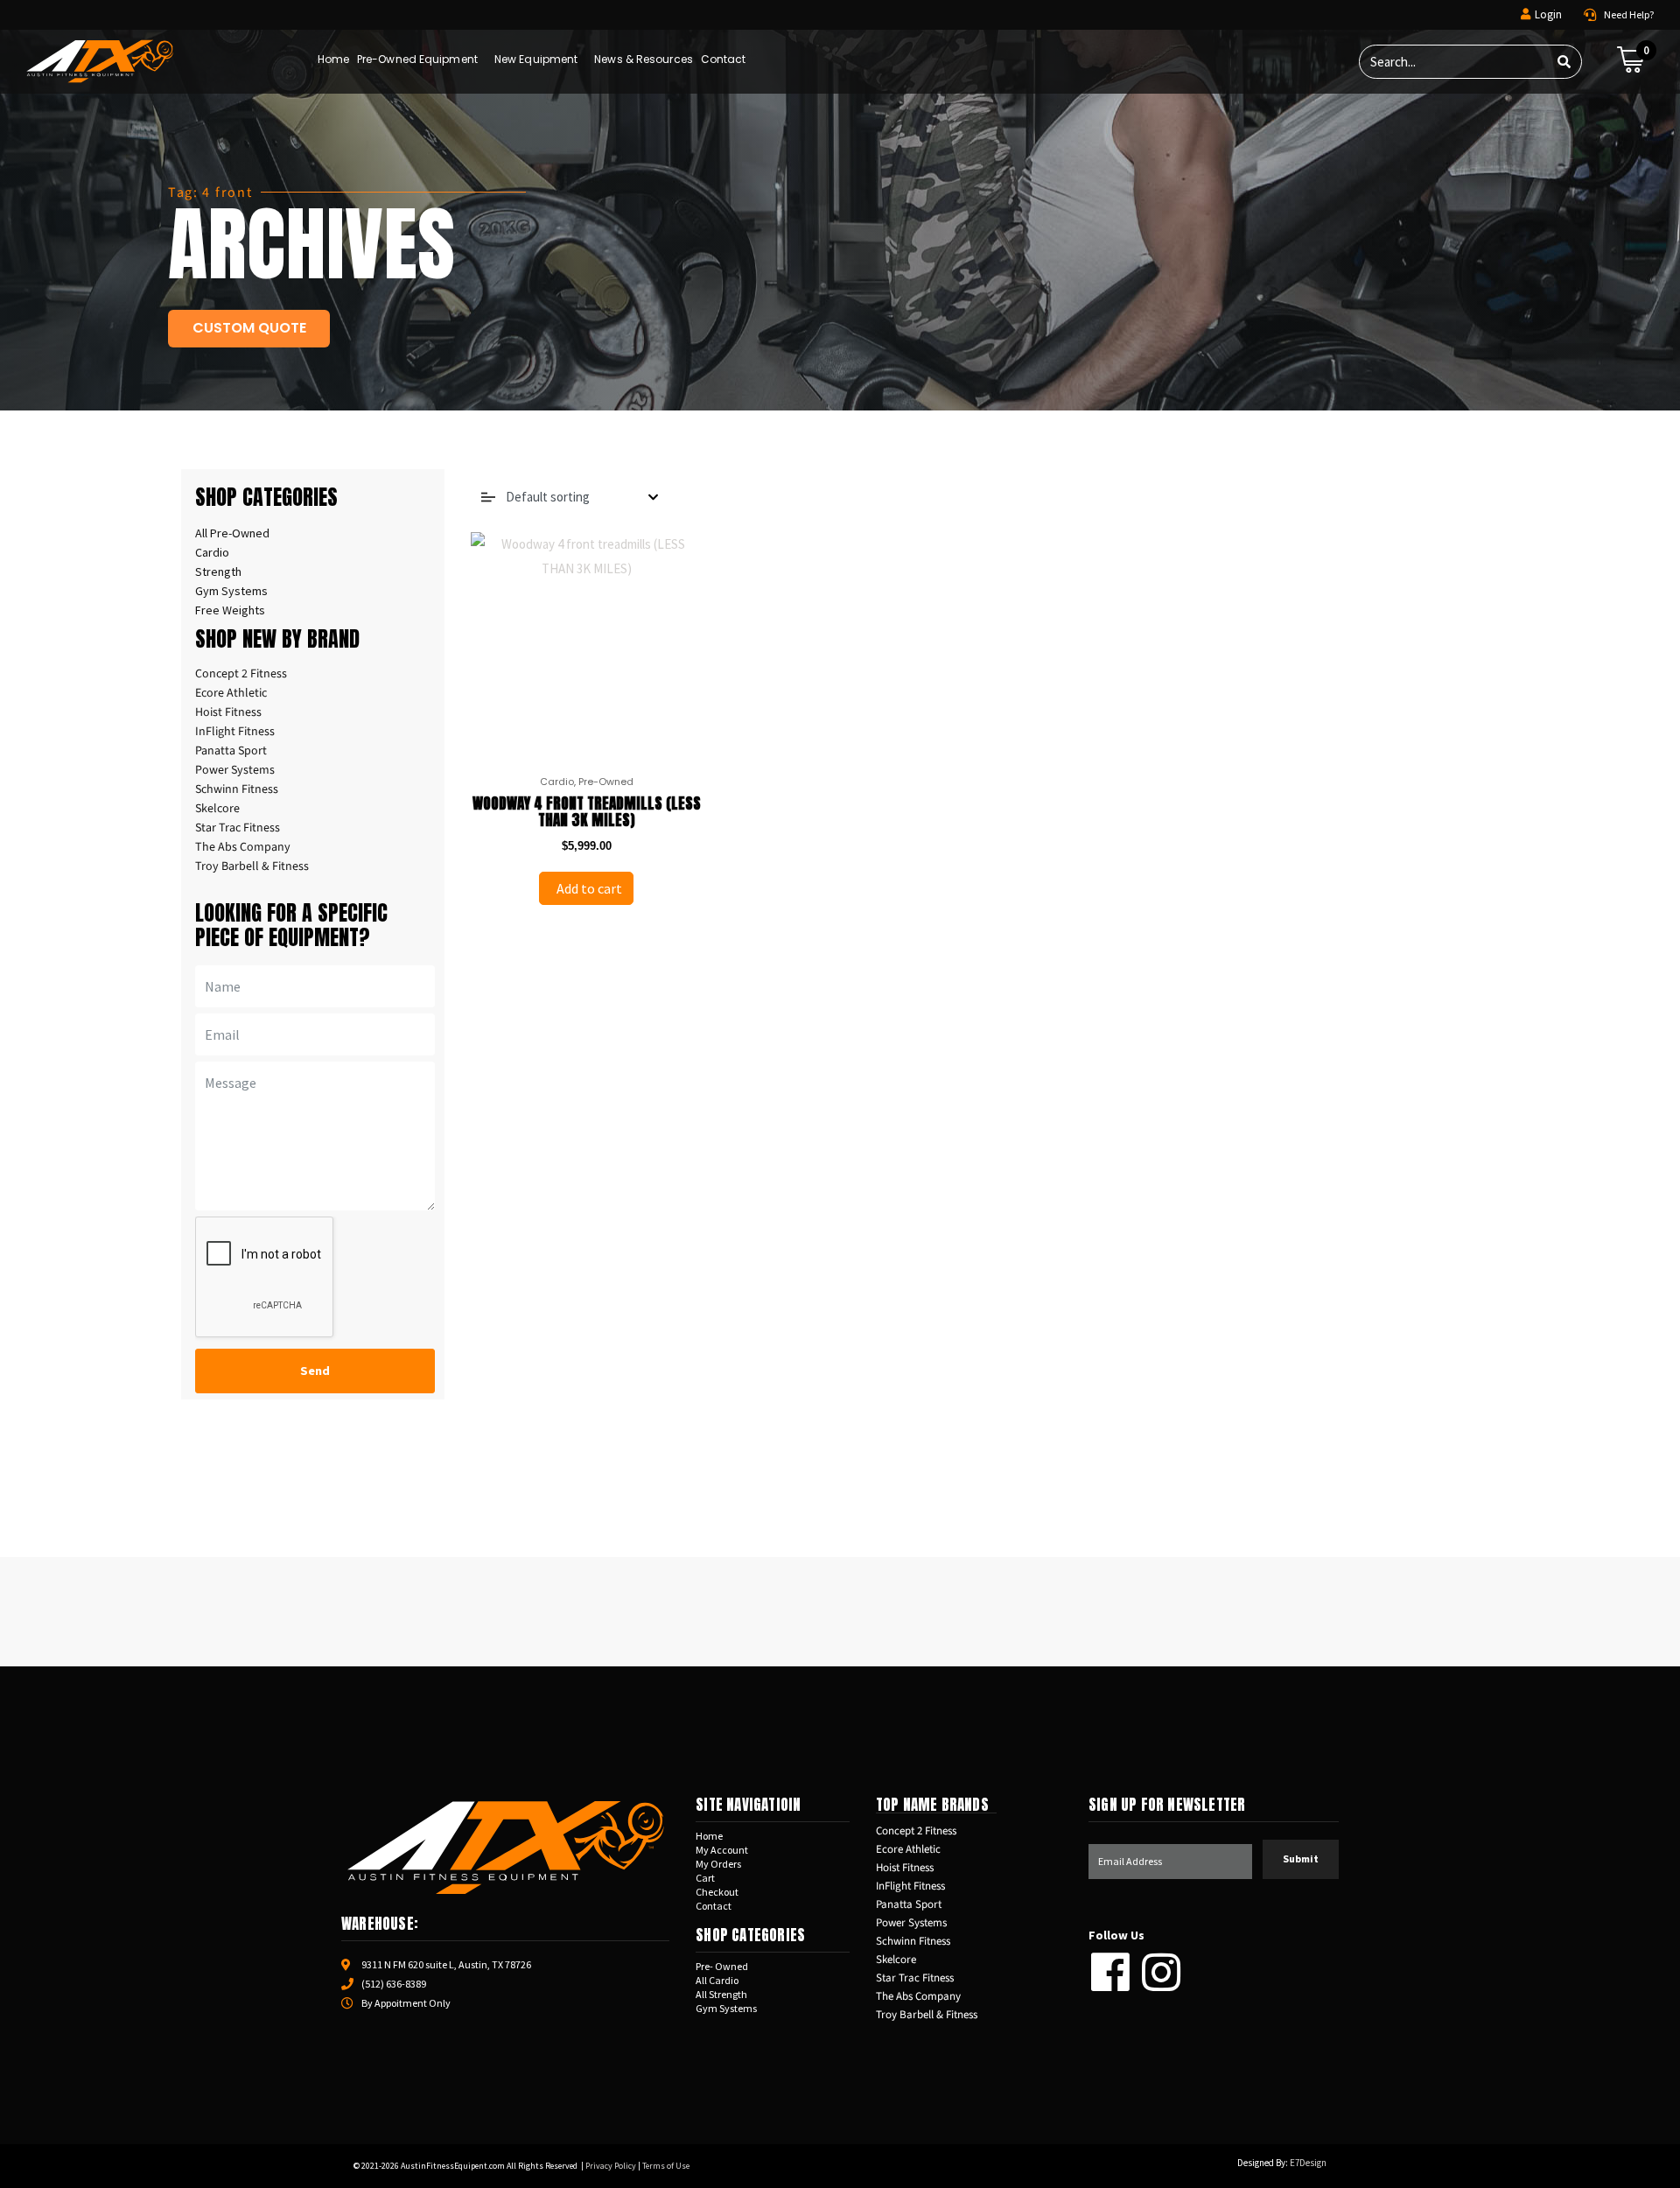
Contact (724, 59)
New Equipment (536, 59)
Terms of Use (666, 2166)
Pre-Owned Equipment (417, 59)
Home (333, 59)
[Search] (1564, 62)
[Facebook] (1110, 1972)
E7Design (1308, 2163)
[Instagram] (1161, 1972)
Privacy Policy (611, 2166)
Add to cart (588, 888)
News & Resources (644, 59)
